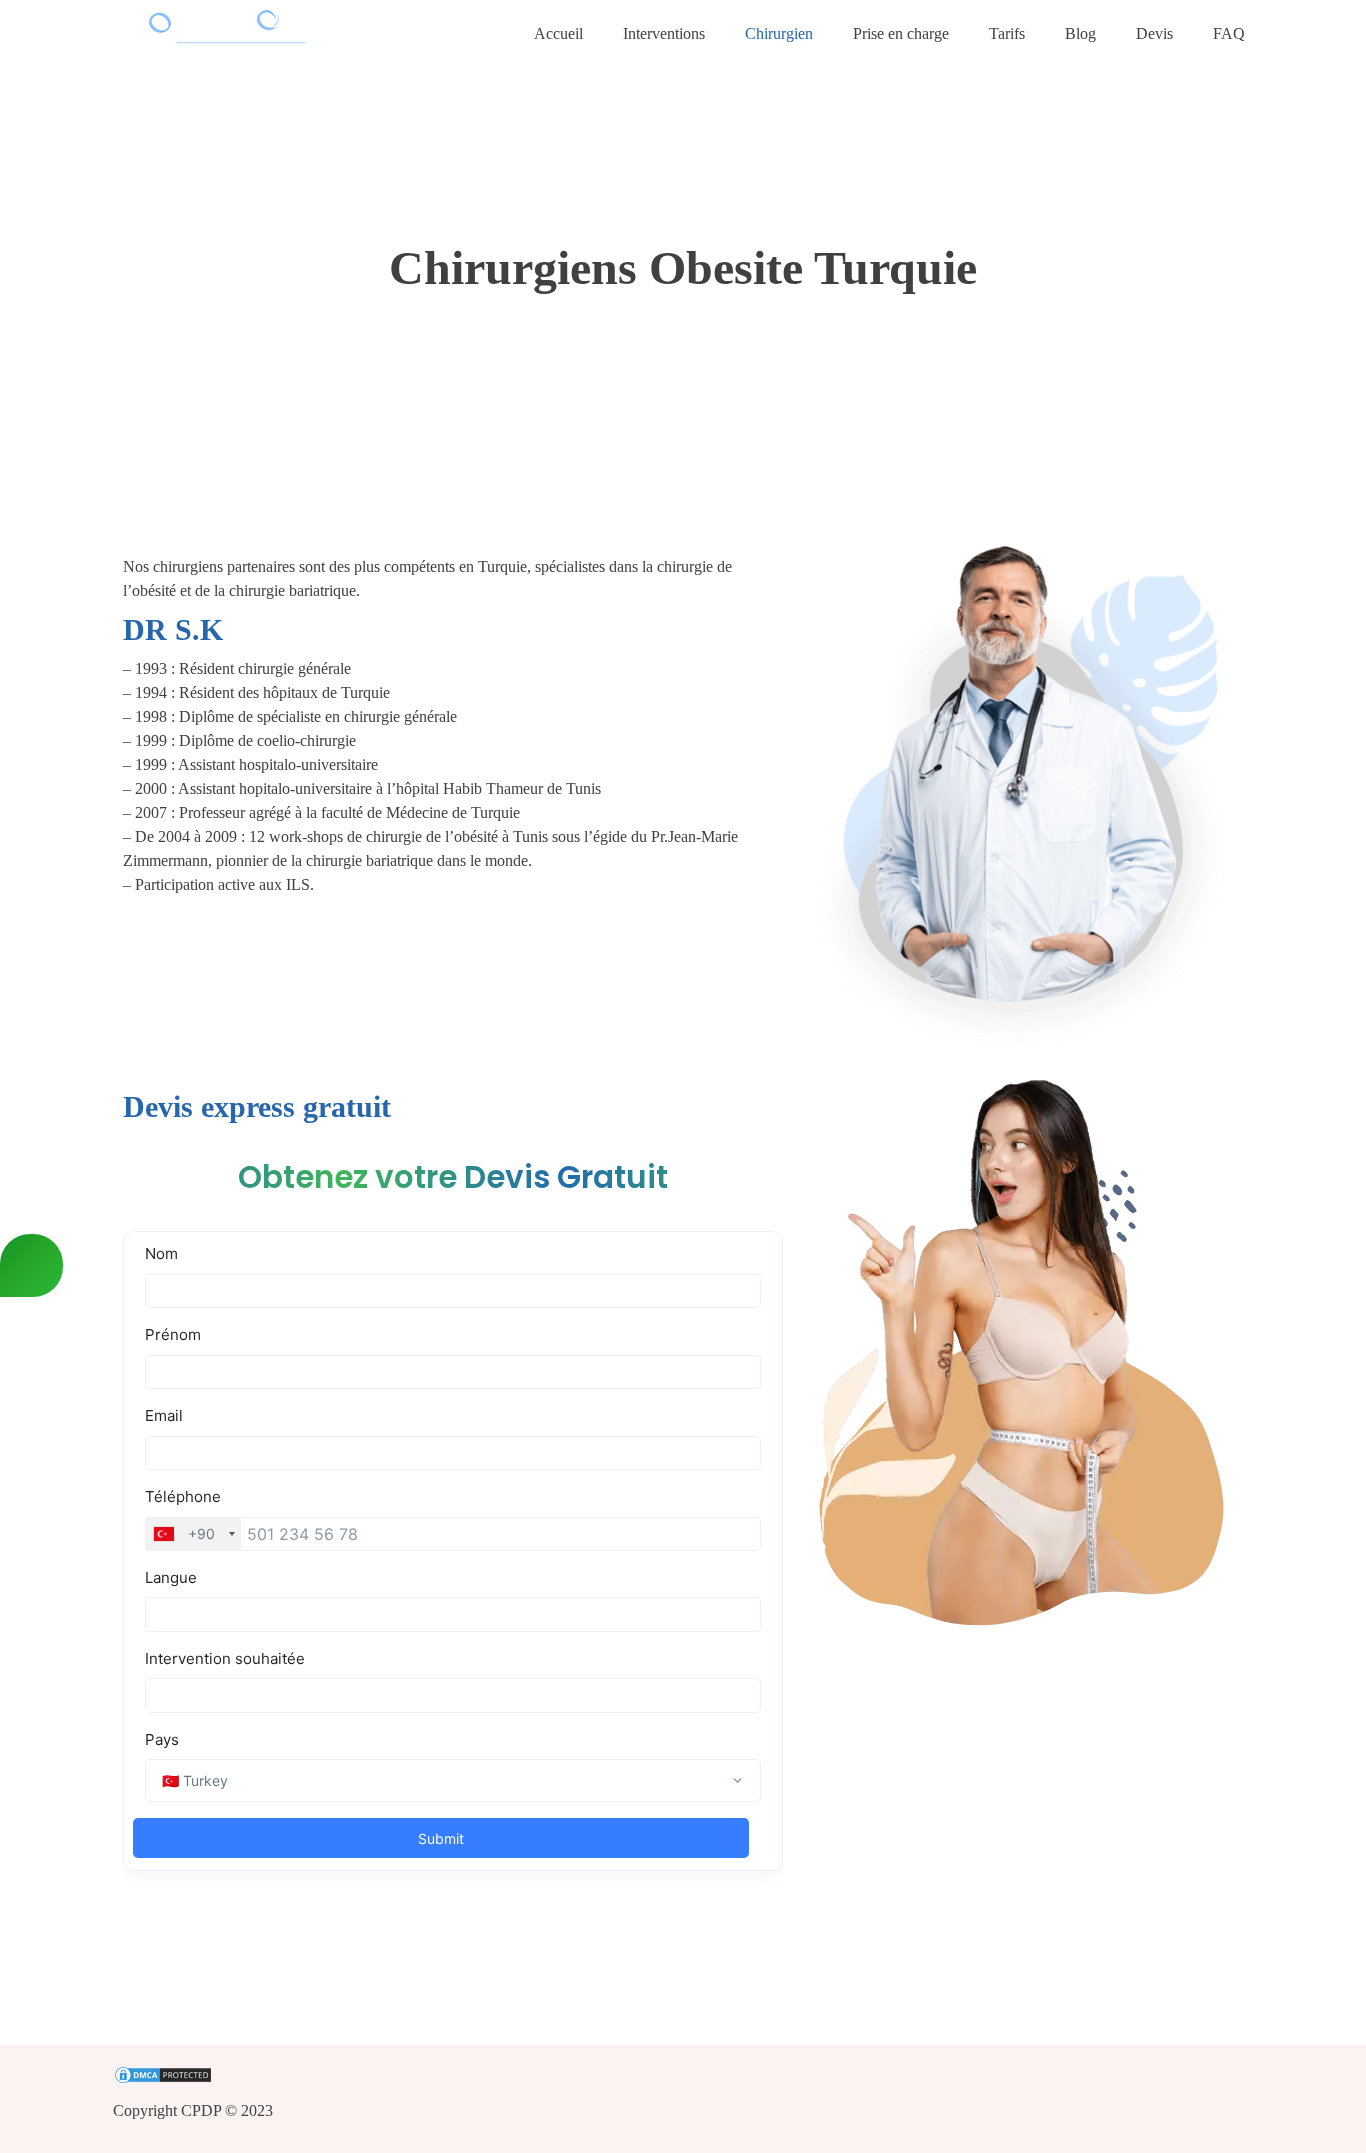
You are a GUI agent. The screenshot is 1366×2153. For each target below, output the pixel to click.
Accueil (558, 33)
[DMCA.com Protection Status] (683, 2077)
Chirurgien (779, 33)
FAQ (1229, 33)
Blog (1080, 33)
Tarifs (1007, 33)
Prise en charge (901, 33)
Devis (1154, 33)
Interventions (664, 33)
